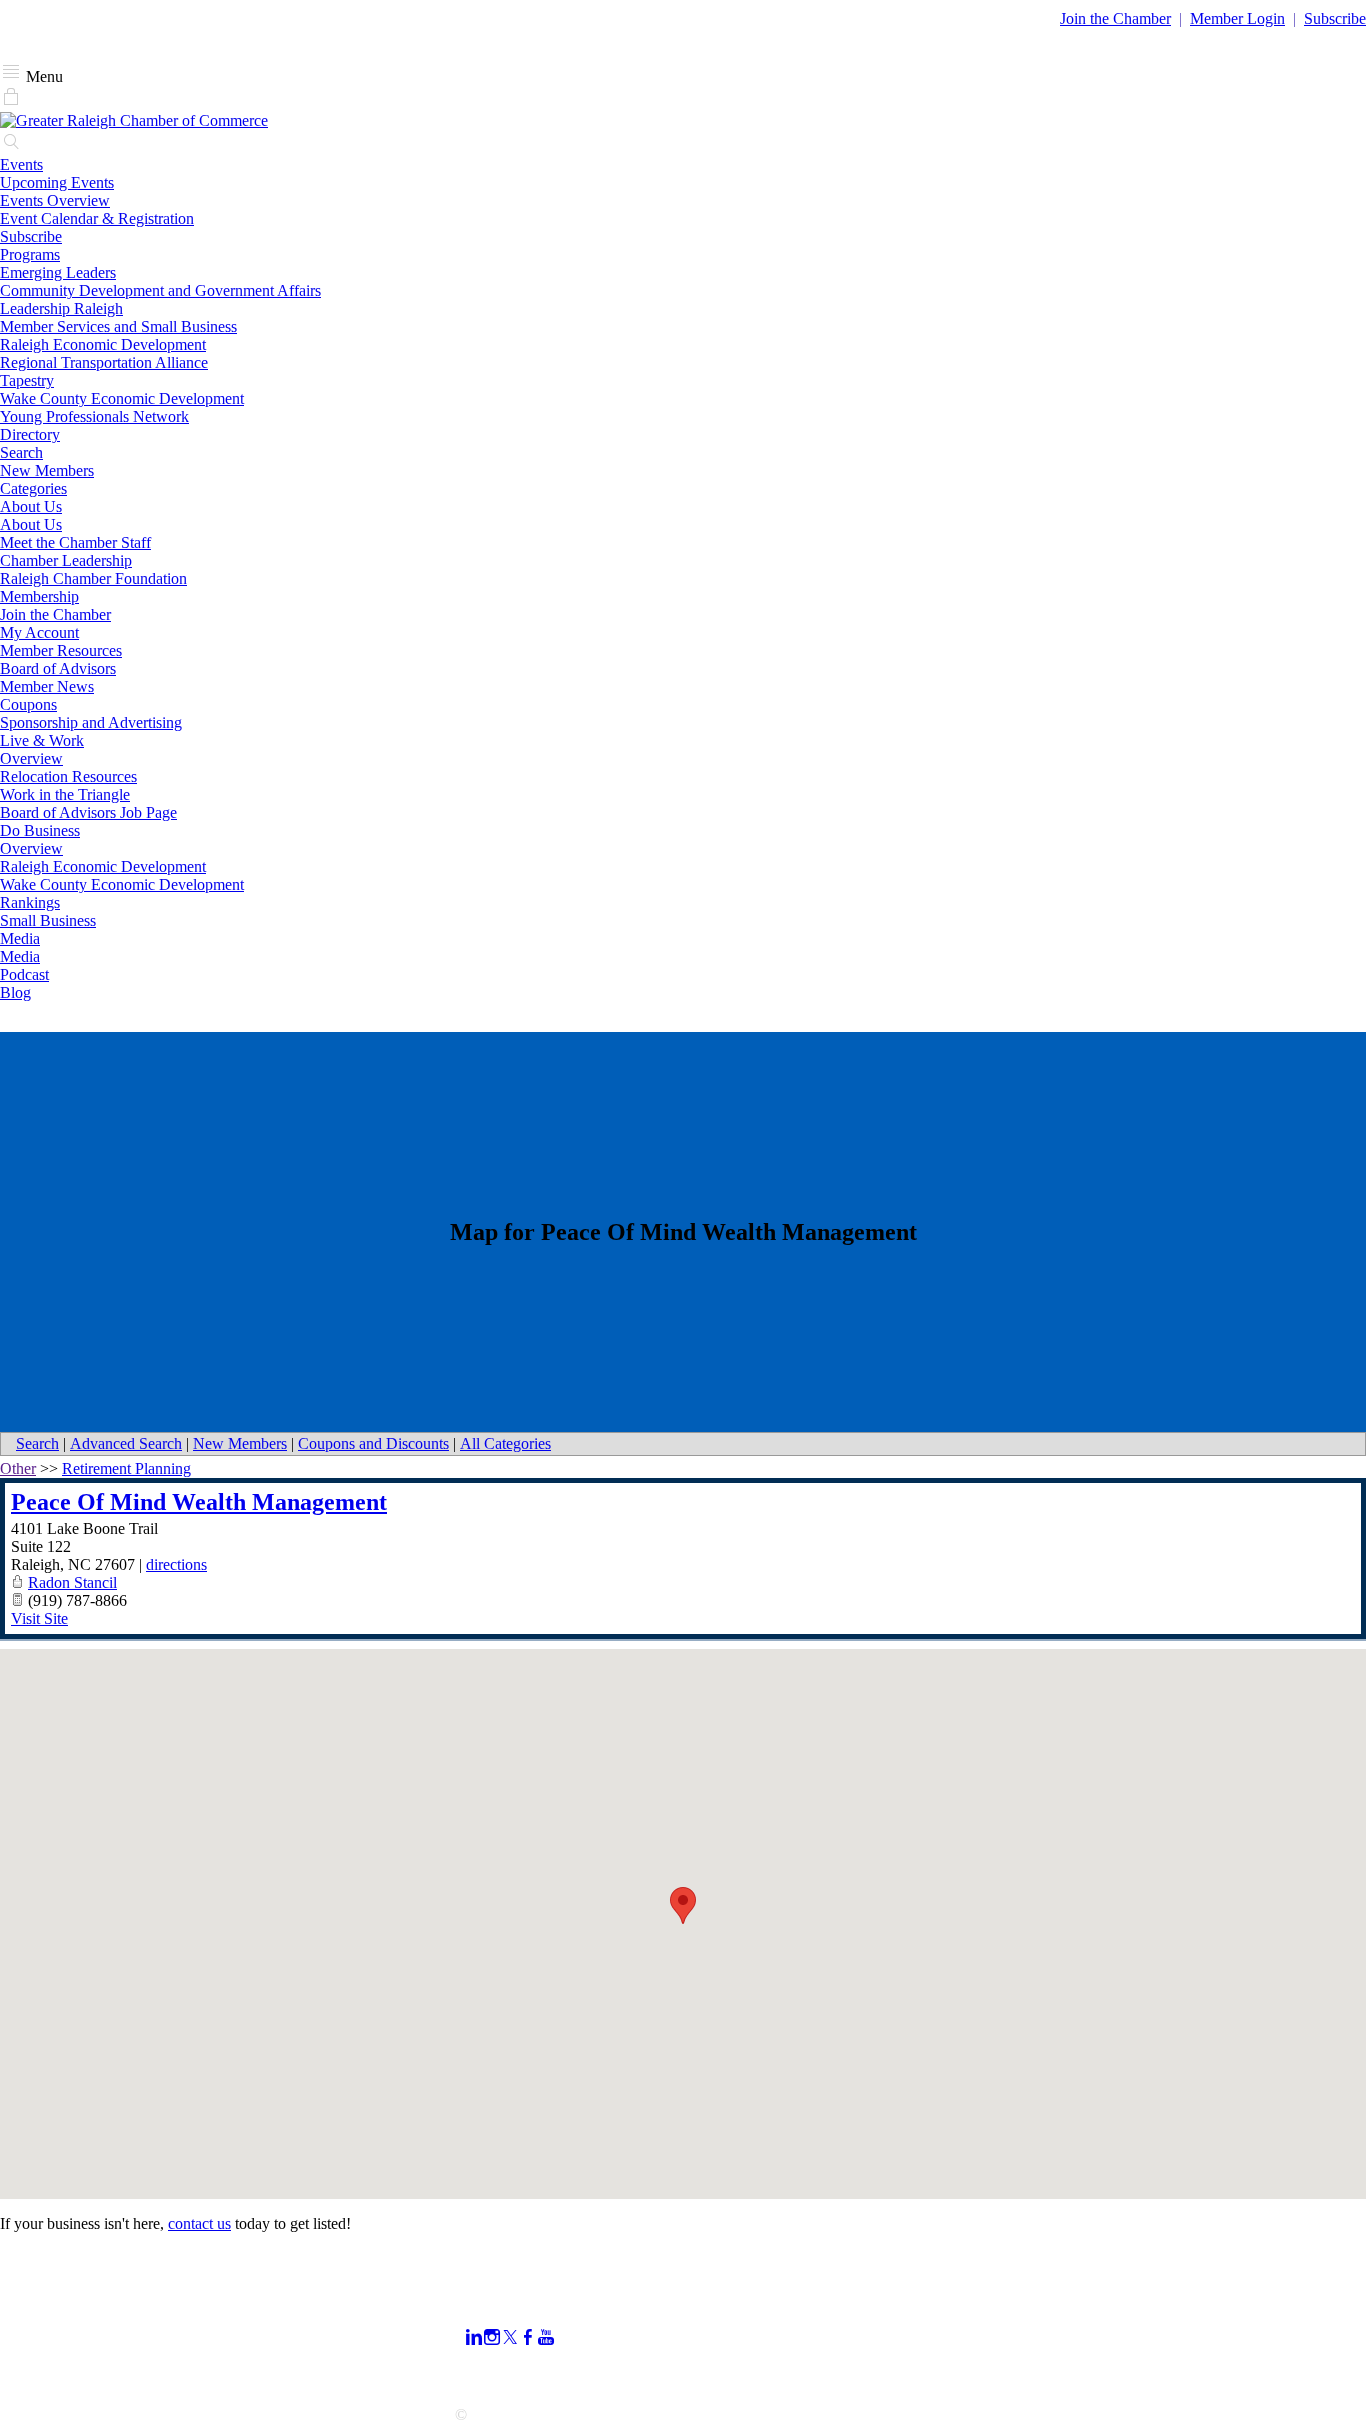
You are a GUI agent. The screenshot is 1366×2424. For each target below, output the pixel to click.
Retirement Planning (126, 1468)
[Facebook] (528, 2337)
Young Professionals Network (94, 416)
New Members (47, 470)
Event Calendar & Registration (97, 218)
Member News (47, 686)
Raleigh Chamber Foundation (93, 578)
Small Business (48, 920)
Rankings (30, 902)
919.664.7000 (44, 2324)
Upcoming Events (57, 182)
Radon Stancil (72, 1582)
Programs (30, 254)
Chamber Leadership (66, 560)
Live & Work (42, 740)
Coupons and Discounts (373, 1443)
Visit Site (39, 1618)
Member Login (1237, 18)
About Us (31, 506)
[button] (683, 1905)
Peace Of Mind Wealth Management (199, 1502)
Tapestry (27, 380)
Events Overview (55, 200)
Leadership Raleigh (61, 308)
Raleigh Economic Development (103, 344)
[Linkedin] (474, 2337)
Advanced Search (126, 1443)
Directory (30, 434)
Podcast (24, 974)
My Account (39, 632)
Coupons (28, 704)
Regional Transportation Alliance (104, 362)
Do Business (40, 830)
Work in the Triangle (65, 794)
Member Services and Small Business (118, 326)
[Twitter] (510, 2337)
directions (176, 1564)
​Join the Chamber (1115, 18)
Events (21, 164)
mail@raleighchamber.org (81, 2378)
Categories (33, 488)
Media (20, 938)
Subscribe (1335, 18)
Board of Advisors (58, 668)
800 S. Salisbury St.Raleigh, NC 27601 (62, 2351)
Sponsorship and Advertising (91, 722)
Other (18, 1468)
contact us (199, 2223)
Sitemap (956, 2372)
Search (21, 452)
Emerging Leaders (58, 272)
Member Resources (61, 650)
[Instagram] (492, 2337)
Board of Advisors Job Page (88, 812)
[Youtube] (546, 2337)
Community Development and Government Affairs (160, 290)
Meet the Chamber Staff (75, 542)
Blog (15, 992)
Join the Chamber (55, 614)
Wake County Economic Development (122, 398)
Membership (39, 596)
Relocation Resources (68, 776)
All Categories (505, 1443)
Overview (31, 758)
